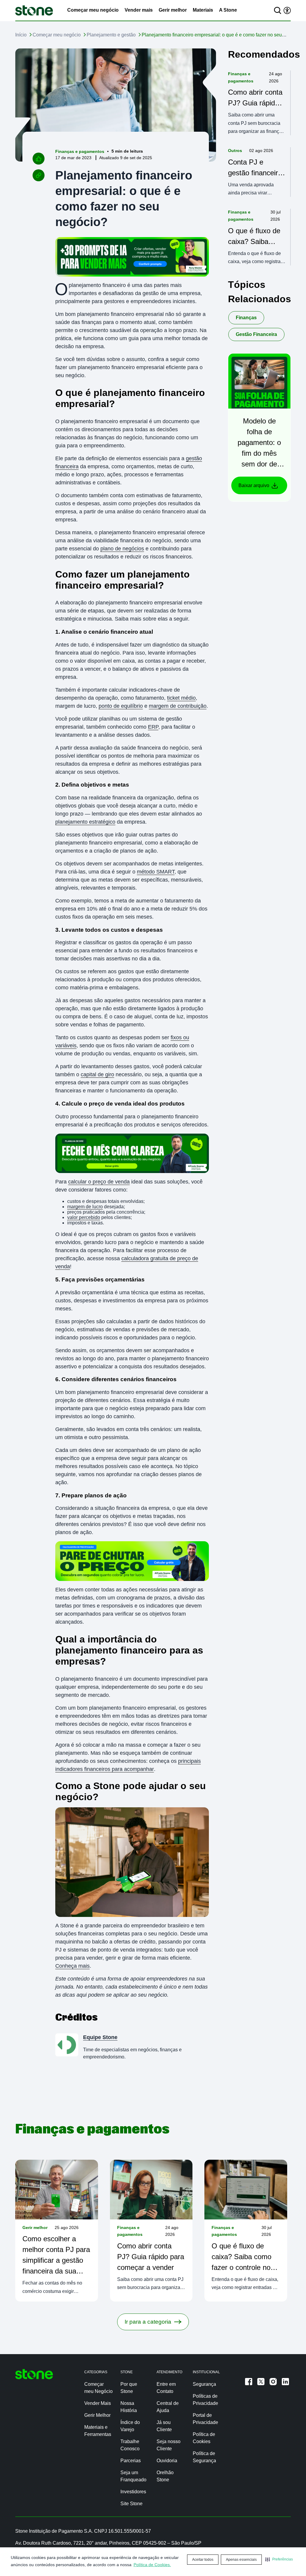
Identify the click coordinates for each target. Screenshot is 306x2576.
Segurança (204, 2384)
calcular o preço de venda (99, 1182)
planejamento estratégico (85, 822)
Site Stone (131, 2504)
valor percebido (84, 1217)
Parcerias (131, 2461)
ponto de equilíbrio (121, 706)
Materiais (203, 10)
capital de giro (97, 1074)
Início (21, 35)
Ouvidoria (167, 2461)
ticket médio (181, 698)
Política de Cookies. (152, 2565)
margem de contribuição (178, 706)
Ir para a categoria (148, 2322)
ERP (153, 727)
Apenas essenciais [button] (241, 2560)
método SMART (156, 872)
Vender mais (139, 10)
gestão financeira (256, 334)
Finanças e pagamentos (80, 151)
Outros (235, 151)
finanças (246, 318)
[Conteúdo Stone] (34, 10)
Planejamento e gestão (111, 35)
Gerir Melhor (97, 2415)
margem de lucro (85, 1207)
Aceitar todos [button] (203, 2560)
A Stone (228, 10)
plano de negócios (122, 549)
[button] (279, 2559)
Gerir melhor (173, 10)
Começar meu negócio (93, 10)
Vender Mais (98, 2403)
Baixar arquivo (254, 485)
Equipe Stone (100, 2037)
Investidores (133, 2492)
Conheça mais (72, 1966)
